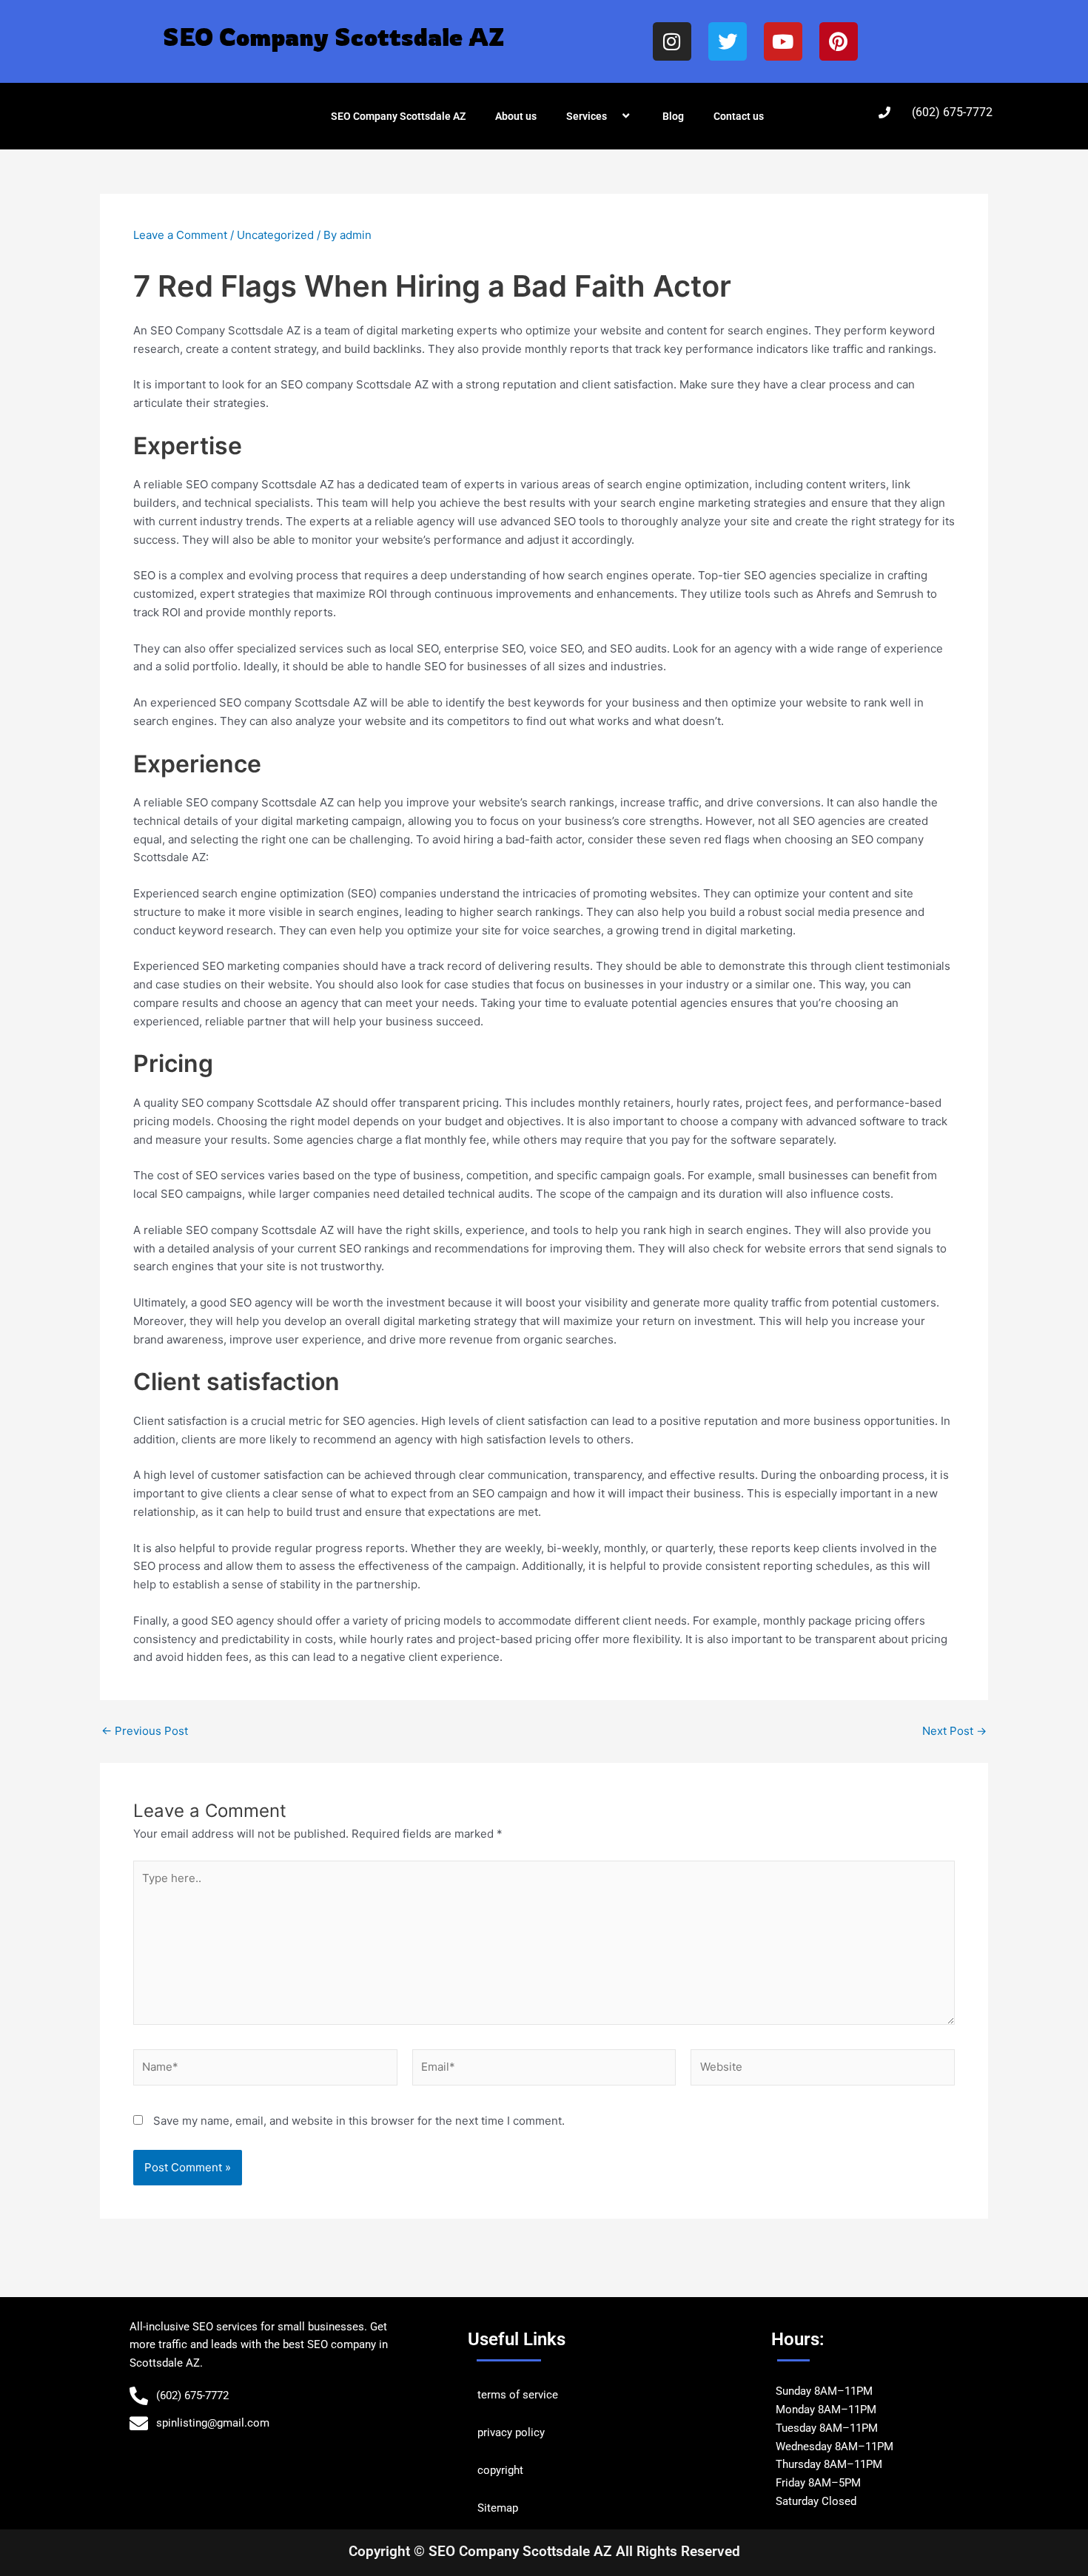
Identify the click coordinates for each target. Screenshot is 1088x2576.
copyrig (496, 2470)
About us (516, 116)
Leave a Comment (180, 235)
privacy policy (511, 2432)
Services (587, 116)
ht (518, 2470)
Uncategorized (275, 235)
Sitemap (498, 2508)
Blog (673, 116)
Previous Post (145, 1731)
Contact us (739, 116)
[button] (613, 116)
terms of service (518, 2395)
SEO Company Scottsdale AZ (398, 116)
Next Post (954, 1731)
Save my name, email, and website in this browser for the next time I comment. (359, 2121)
